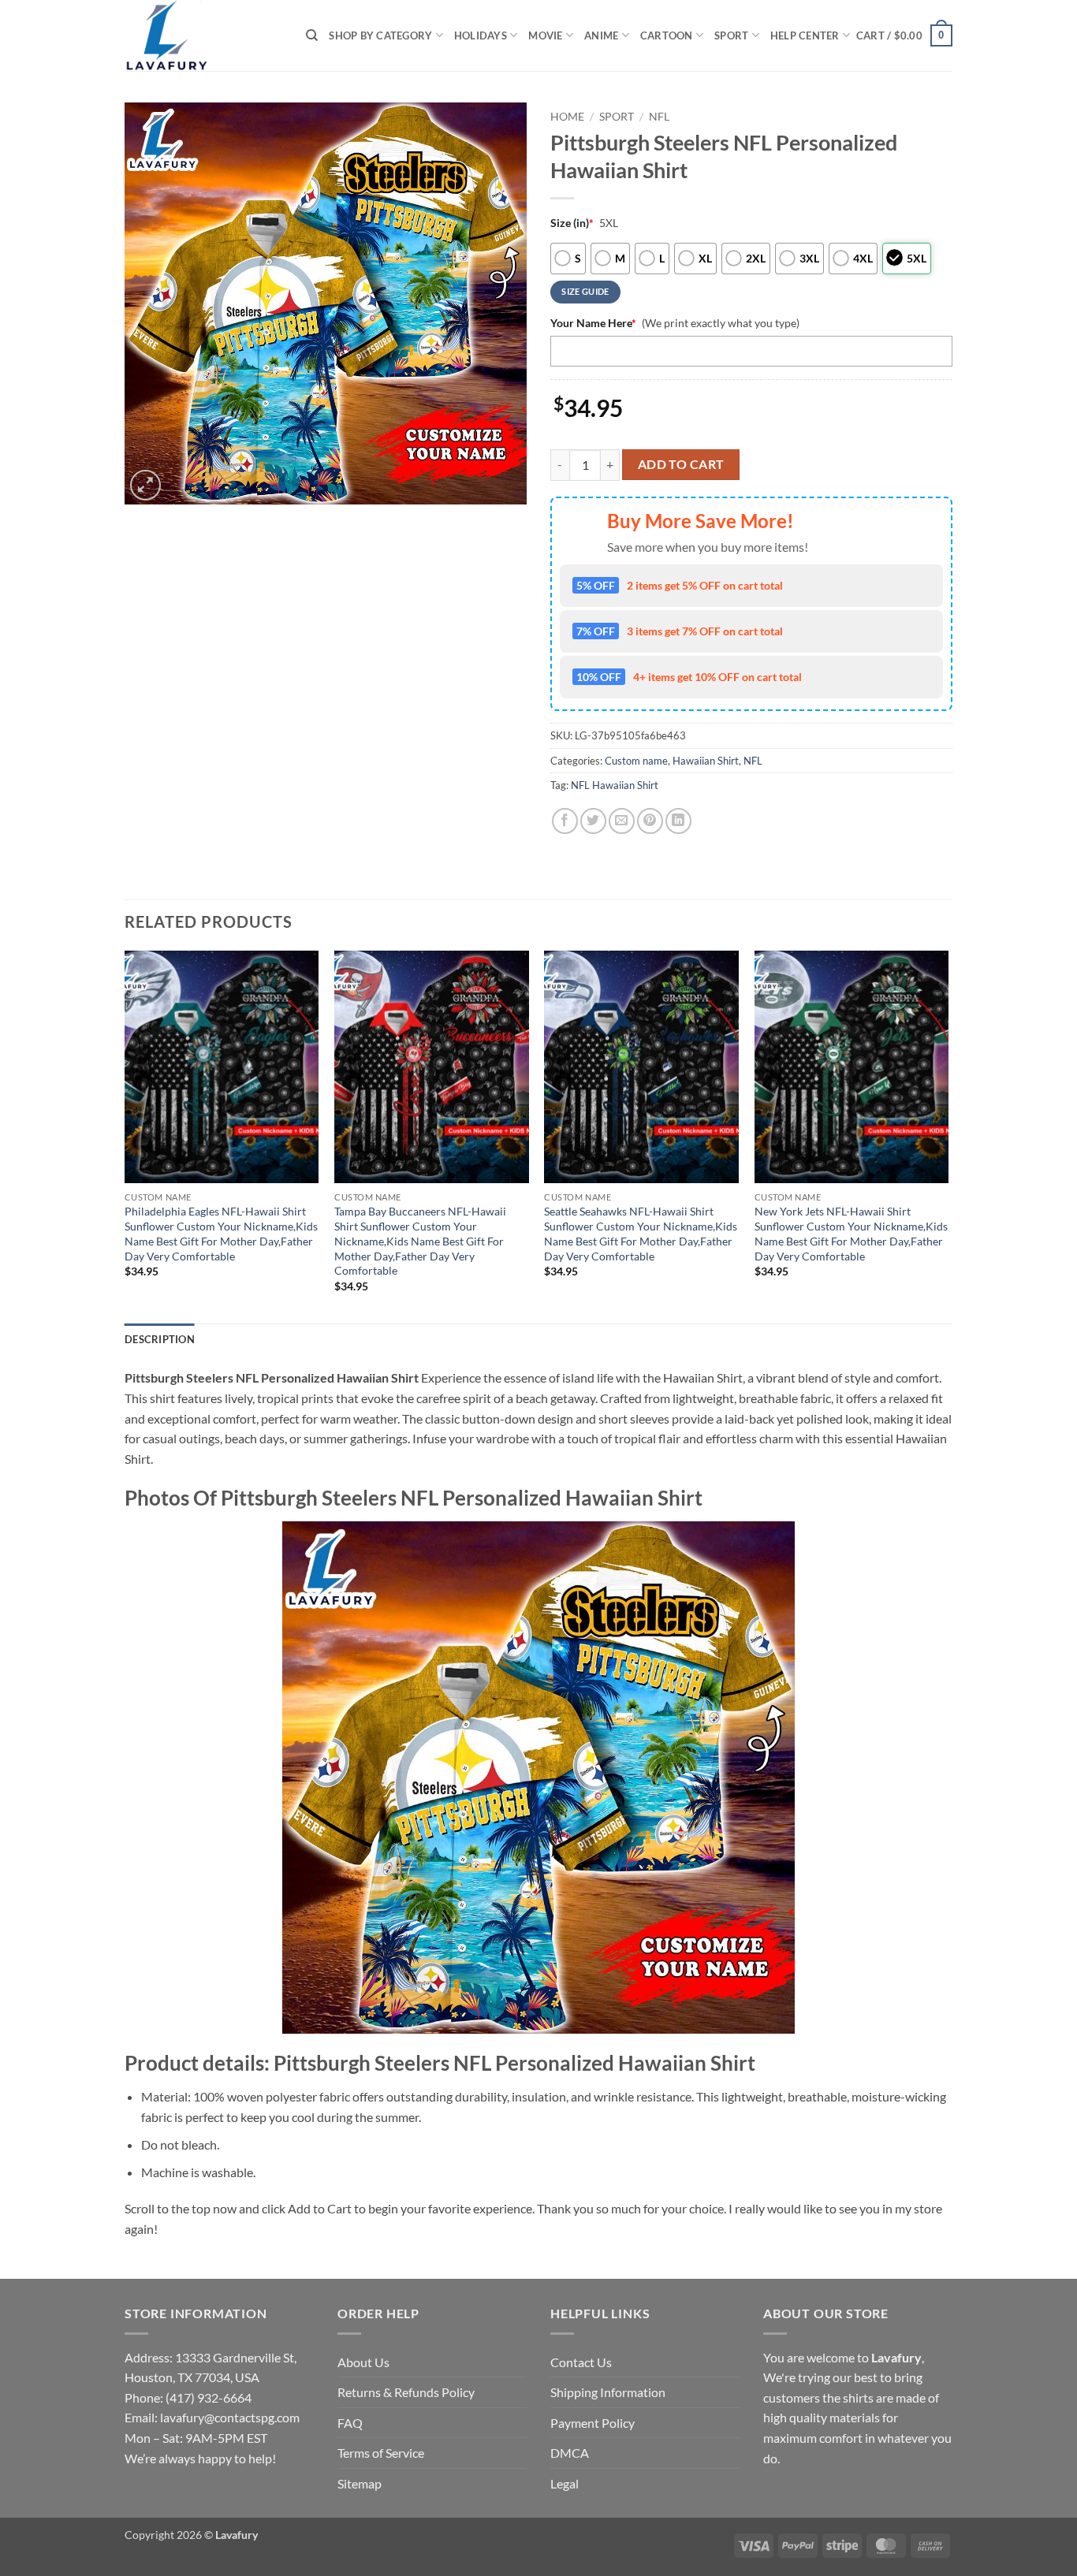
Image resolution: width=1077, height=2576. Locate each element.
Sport (731, 35)
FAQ (350, 2423)
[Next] (948, 1135)
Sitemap (360, 2483)
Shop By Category (380, 35)
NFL (659, 117)
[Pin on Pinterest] (650, 821)
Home (567, 117)
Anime (601, 35)
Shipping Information (608, 2392)
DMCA (570, 2453)
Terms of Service (381, 2453)
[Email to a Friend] (622, 821)
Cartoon (667, 35)
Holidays (481, 35)
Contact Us (581, 2362)
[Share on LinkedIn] (678, 821)
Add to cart (681, 464)
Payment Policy (593, 2423)
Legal (565, 2483)
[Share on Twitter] (593, 821)
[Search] (312, 35)
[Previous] (125, 1135)
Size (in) (572, 223)
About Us (363, 2362)
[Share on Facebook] (565, 821)
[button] (904, 35)
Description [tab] (160, 1339)
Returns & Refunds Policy (406, 2392)
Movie (545, 35)
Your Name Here (593, 323)
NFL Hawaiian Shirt (615, 785)
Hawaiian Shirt (706, 761)
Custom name (636, 761)
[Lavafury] (203, 35)
